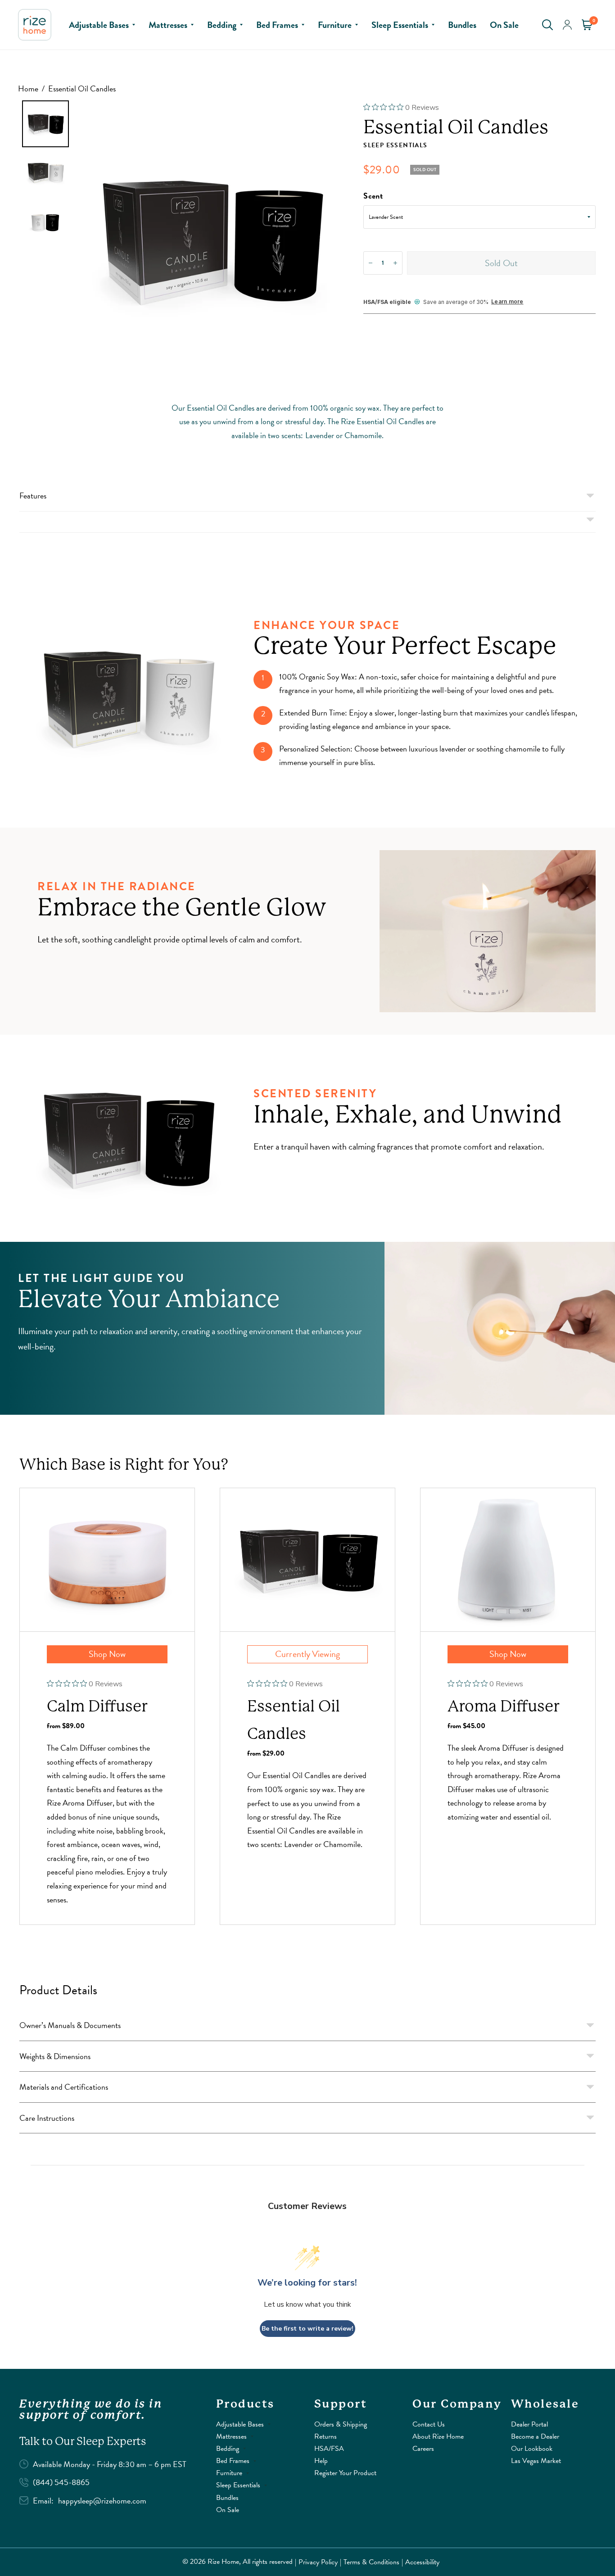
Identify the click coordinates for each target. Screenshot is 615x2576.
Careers (423, 2449)
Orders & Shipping (341, 2424)
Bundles (462, 25)
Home (28, 88)
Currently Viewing (307, 1654)
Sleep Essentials (400, 25)
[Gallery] (185, 240)
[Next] (337, 240)
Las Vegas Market (536, 2461)
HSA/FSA (329, 2449)
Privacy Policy (318, 2562)
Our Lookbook (532, 2449)
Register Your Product (345, 2473)
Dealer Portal (529, 2424)
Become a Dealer (535, 2436)
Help (321, 2461)
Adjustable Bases (99, 25)
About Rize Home (438, 2436)
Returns (326, 2436)
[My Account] (567, 25)
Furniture (335, 25)
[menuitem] (102, 25)
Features (33, 496)
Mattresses (168, 25)
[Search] (547, 25)
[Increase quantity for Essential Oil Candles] (395, 263)
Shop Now (107, 1654)
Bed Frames (277, 25)
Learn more (507, 302)
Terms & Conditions (371, 2562)
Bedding (222, 25)
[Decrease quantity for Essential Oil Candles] (371, 263)
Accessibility (422, 2562)
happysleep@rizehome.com (102, 2501)
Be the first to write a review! (307, 2329)
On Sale (504, 25)
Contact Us (429, 2424)
